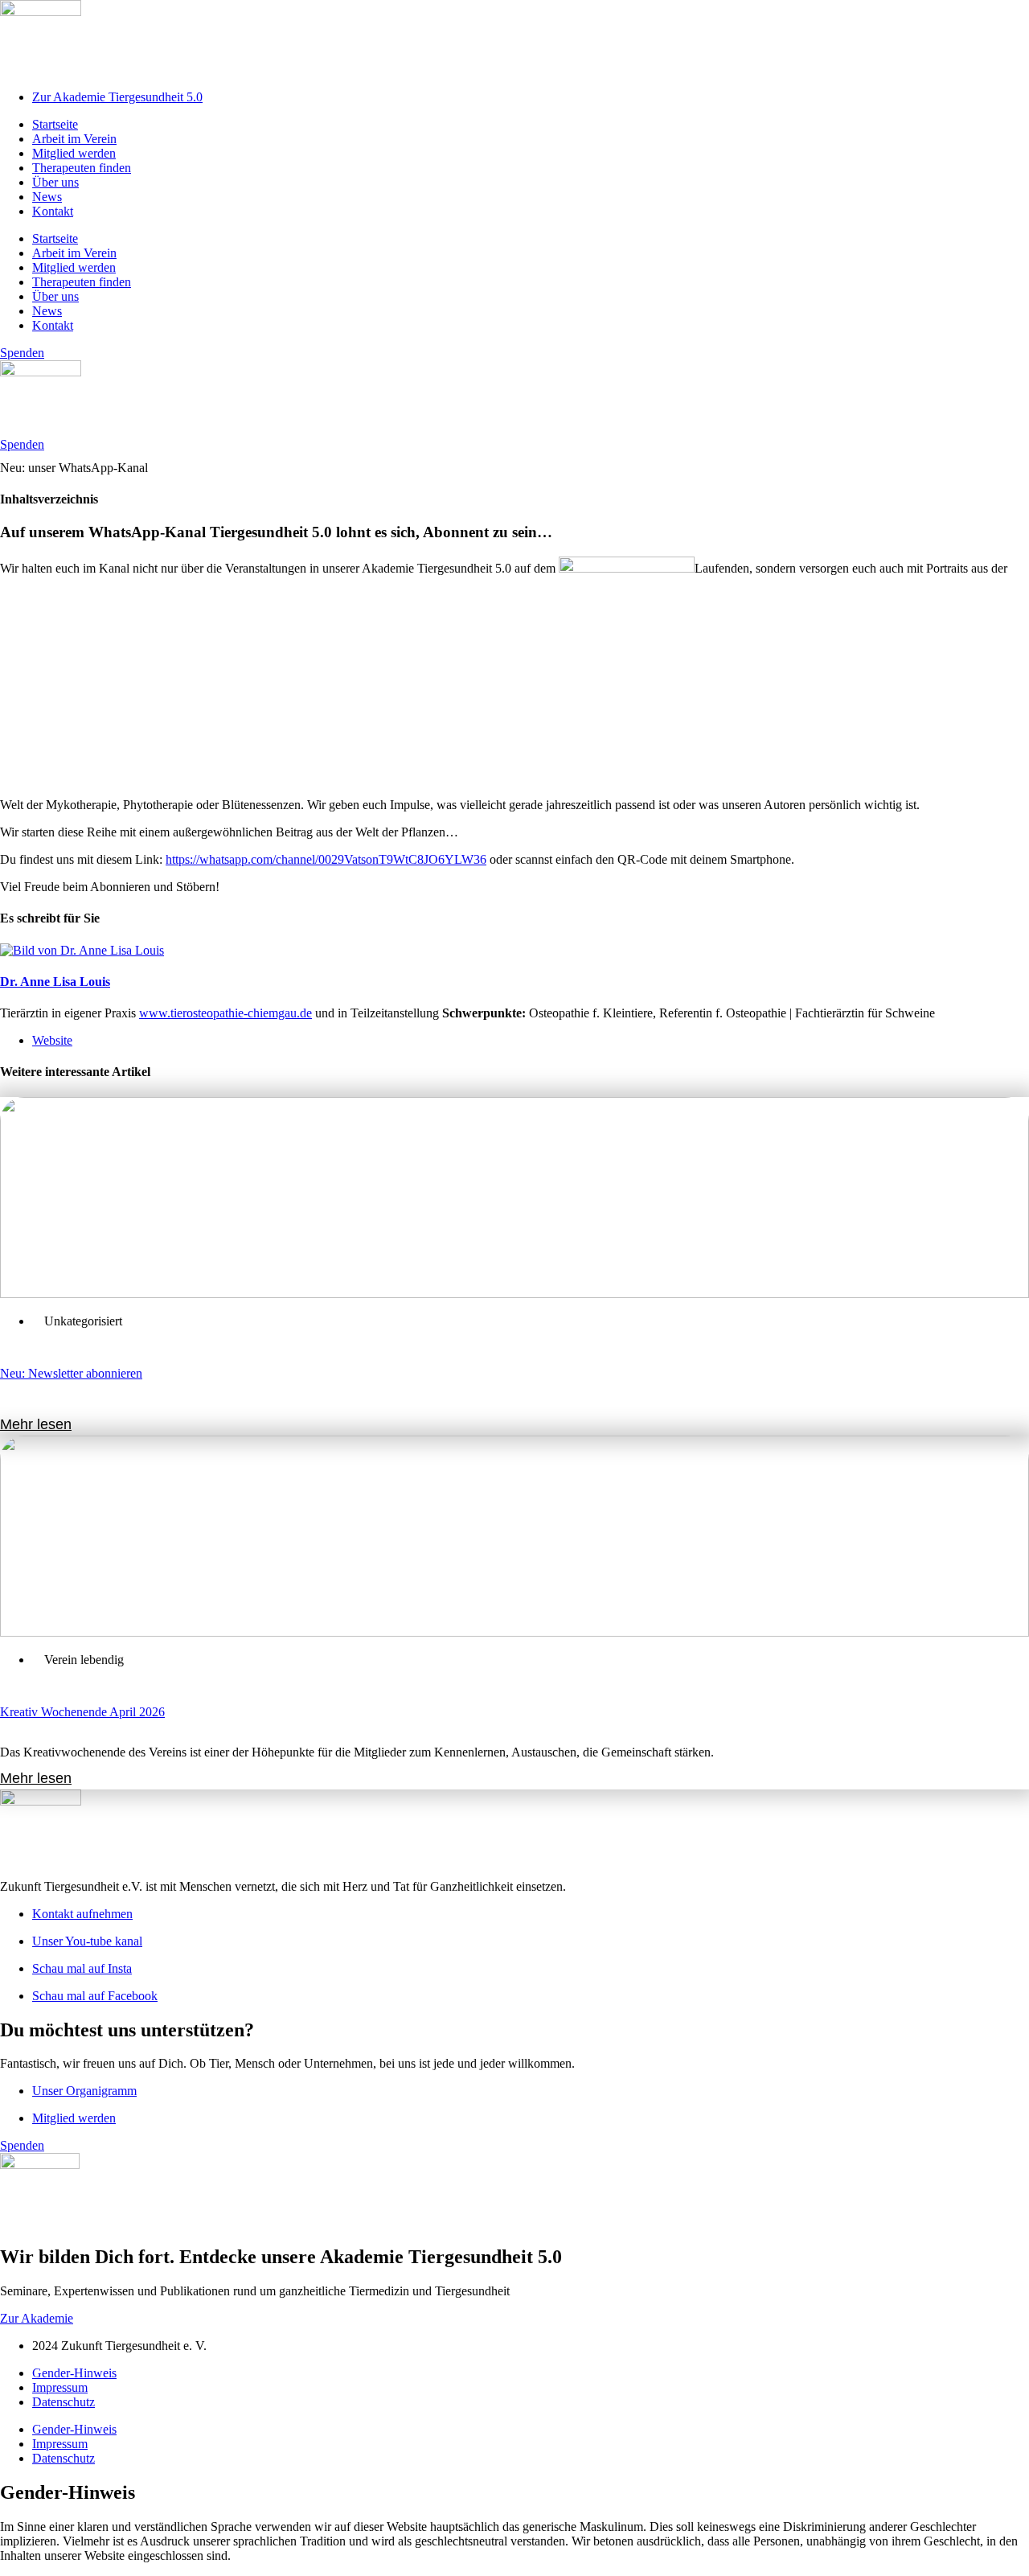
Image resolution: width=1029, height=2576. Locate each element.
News (47, 197)
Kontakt (53, 211)
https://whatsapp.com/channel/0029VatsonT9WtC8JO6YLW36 (326, 859)
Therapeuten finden (82, 168)
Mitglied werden (74, 153)
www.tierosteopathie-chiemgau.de (225, 1013)
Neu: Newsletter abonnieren (71, 1373)
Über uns (55, 182)
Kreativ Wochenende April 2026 (82, 1712)
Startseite (55, 124)
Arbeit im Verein (74, 139)
